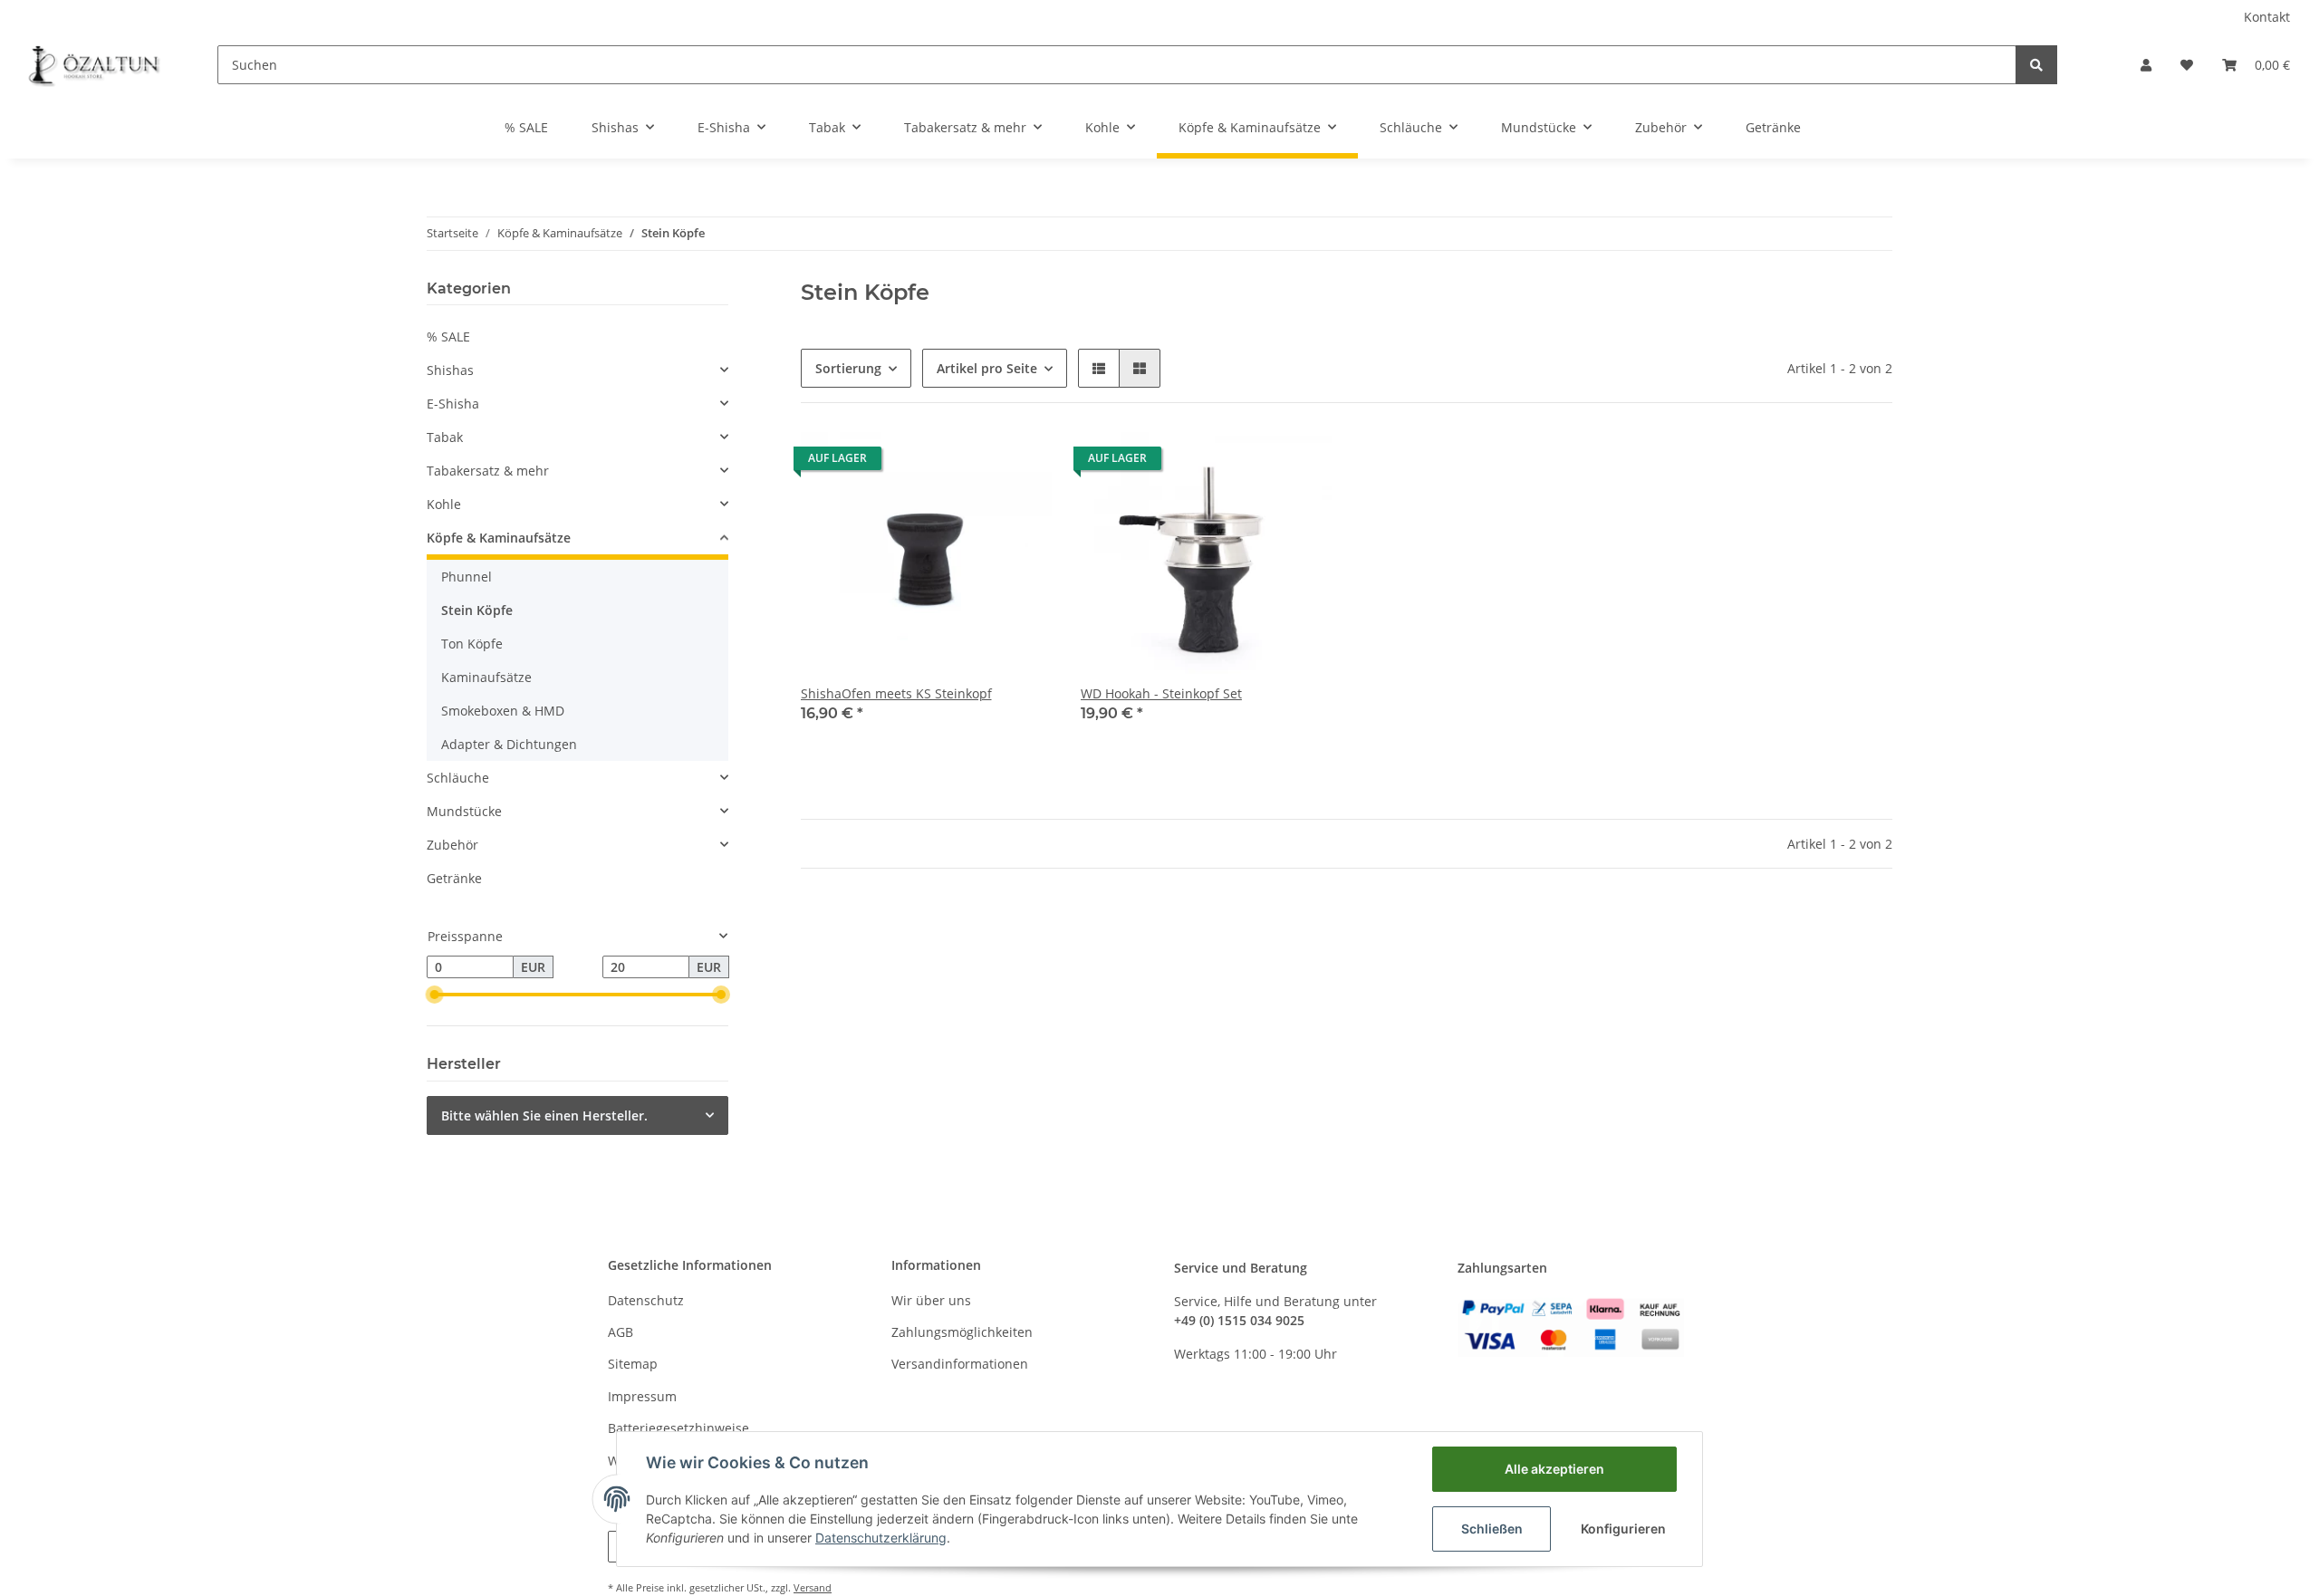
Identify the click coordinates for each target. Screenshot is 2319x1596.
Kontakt (2267, 17)
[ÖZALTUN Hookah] (94, 64)
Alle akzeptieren (1554, 1469)
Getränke (454, 878)
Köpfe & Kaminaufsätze (499, 538)
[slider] (434, 995)
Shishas (450, 370)
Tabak (445, 437)
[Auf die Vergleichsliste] (974, 463)
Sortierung (848, 368)
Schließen (1492, 1529)
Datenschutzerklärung (881, 1538)
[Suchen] (2036, 65)
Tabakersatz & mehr (488, 471)
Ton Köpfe (472, 644)
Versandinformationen (960, 1364)
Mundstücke (464, 811)
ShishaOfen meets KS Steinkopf (896, 693)
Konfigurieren (1623, 1529)
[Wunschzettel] (2187, 65)
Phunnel (467, 577)
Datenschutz (646, 1300)
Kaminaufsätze (486, 677)
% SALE (448, 337)
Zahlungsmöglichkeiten (962, 1332)
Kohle (444, 504)
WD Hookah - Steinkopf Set (1161, 693)
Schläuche (458, 778)
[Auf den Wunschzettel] (1021, 463)
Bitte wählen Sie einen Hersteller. (544, 1115)
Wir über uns (931, 1300)
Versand (813, 1587)
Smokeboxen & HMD (503, 711)
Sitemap (633, 1364)
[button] (2146, 65)
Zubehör (452, 845)
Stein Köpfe (477, 610)
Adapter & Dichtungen (509, 744)
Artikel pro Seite (987, 368)
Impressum (642, 1396)
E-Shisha (453, 404)
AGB (621, 1332)
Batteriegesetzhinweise (678, 1428)
